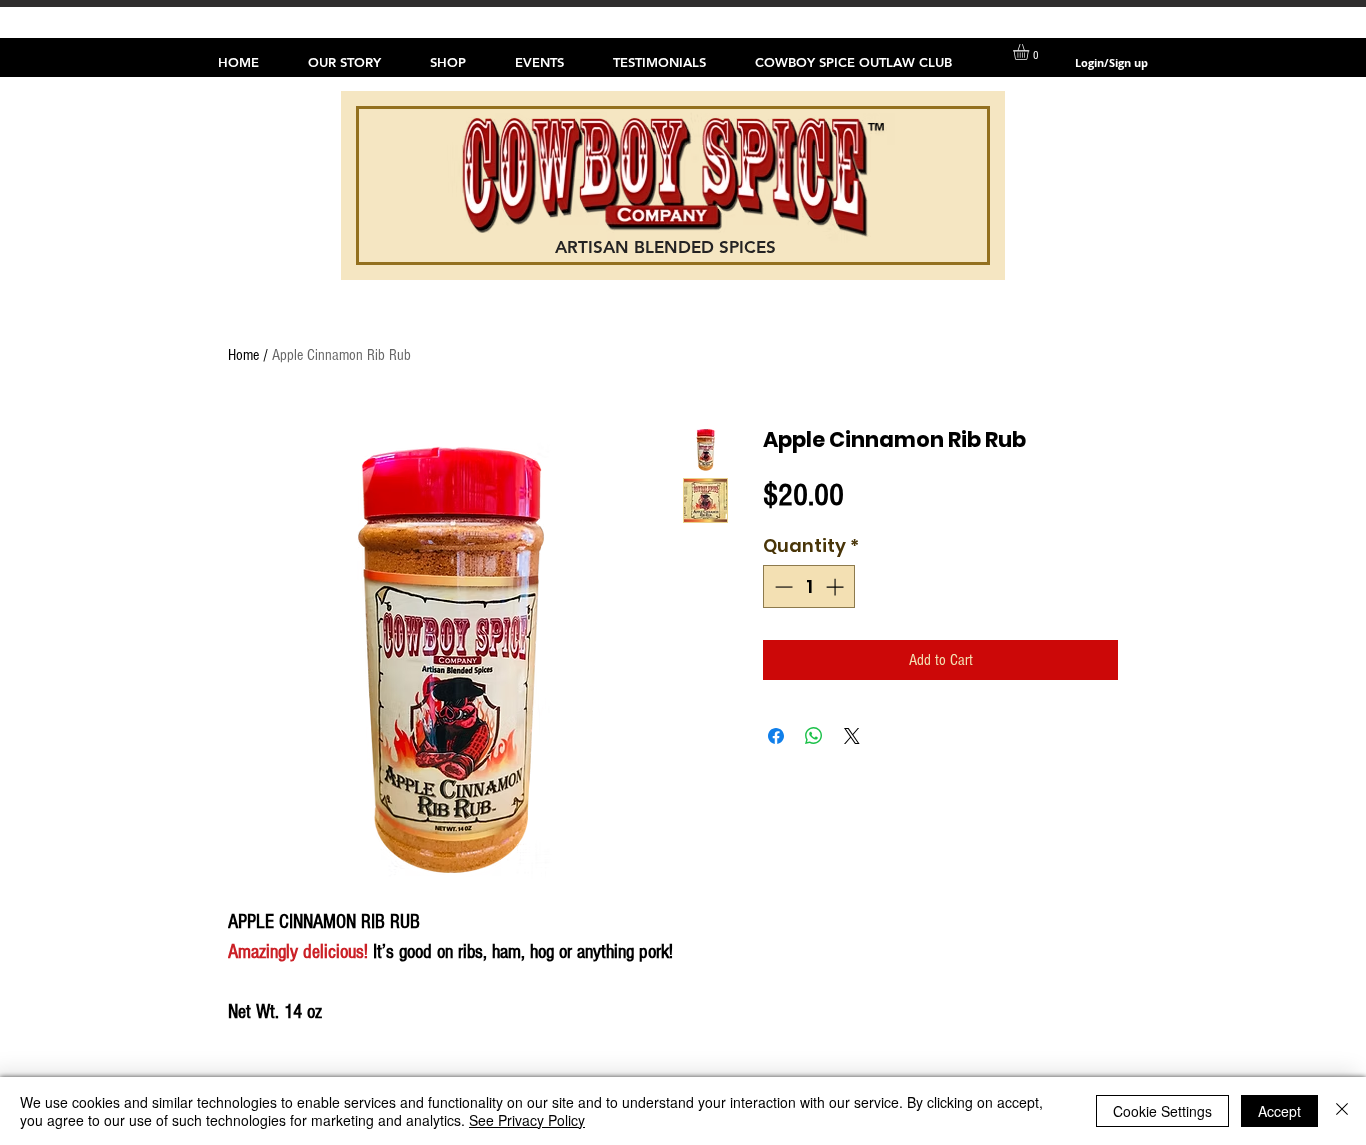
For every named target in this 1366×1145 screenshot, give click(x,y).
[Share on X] (852, 736)
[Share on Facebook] (776, 736)
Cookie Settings (1162, 1111)
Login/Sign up (1111, 62)
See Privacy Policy (527, 1120)
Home (243, 355)
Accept (1279, 1111)
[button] (1030, 52)
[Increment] (836, 586)
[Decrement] (781, 586)
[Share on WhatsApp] (814, 736)
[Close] (1342, 1111)
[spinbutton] (809, 586)
